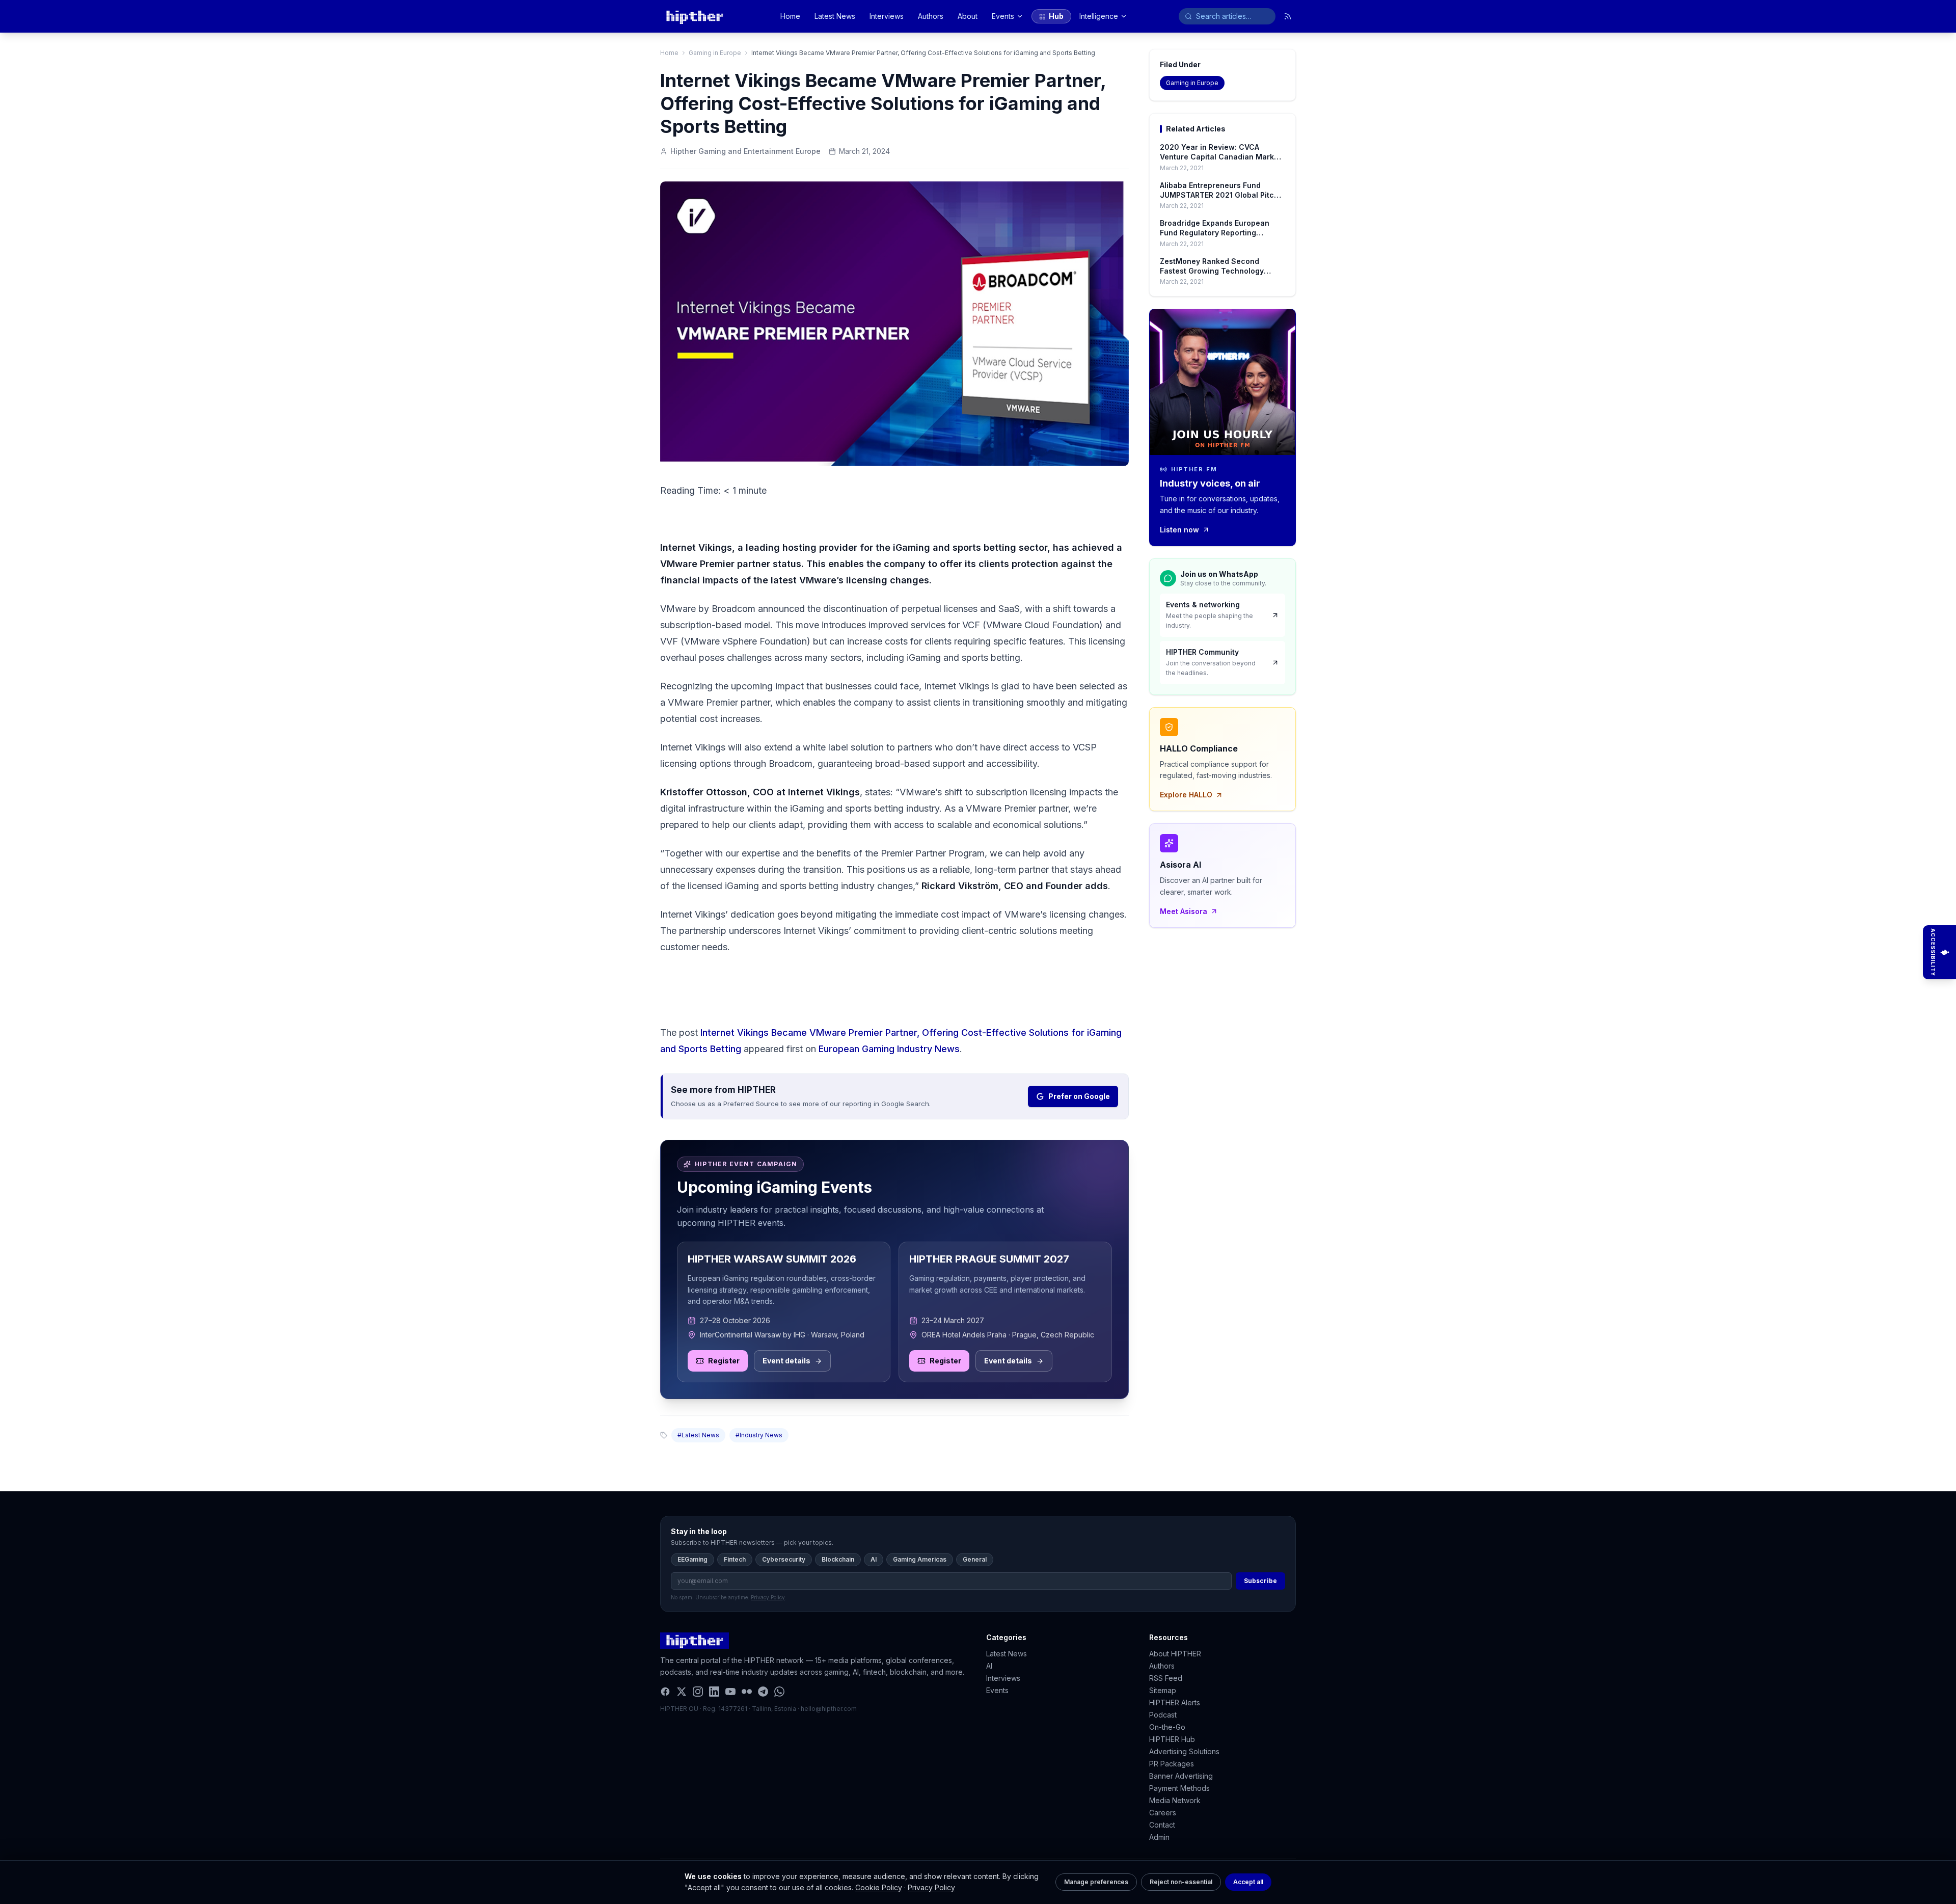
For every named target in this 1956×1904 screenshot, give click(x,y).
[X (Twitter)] (682, 1692)
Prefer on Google (1079, 1096)
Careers (1163, 1813)
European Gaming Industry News (889, 1049)
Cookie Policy (879, 1887)
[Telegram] (763, 1692)
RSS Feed (1166, 1678)
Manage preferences (1096, 1882)
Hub (1056, 16)
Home (790, 16)
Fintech (735, 1559)
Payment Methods (1179, 1788)
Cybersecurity (784, 1559)
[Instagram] (698, 1692)
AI (874, 1559)
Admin (1159, 1837)
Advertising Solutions (1184, 1751)
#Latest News (698, 1435)
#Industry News (759, 1435)
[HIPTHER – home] (695, 16)
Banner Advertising (1181, 1776)
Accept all (1248, 1882)
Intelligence (1099, 16)
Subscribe (1260, 1581)
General (975, 1559)
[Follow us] (1288, 16)
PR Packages (1172, 1764)
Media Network (1175, 1800)
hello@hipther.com (829, 1709)
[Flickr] (747, 1692)
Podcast (1163, 1715)
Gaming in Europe (715, 53)
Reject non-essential (1181, 1882)
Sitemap (1163, 1690)
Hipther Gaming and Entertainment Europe (745, 151)
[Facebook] (665, 1692)
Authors (931, 16)
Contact (1162, 1825)
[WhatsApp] (779, 1692)
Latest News (835, 16)
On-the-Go (1167, 1727)
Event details (786, 1361)
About (968, 16)
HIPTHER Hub (1172, 1739)
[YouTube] (730, 1692)
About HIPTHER (1175, 1654)
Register (724, 1361)
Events (1003, 16)
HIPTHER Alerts (1175, 1702)
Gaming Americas (920, 1559)
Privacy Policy (931, 1887)
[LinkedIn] (714, 1692)
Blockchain (838, 1559)
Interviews (887, 16)
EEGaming (692, 1559)
